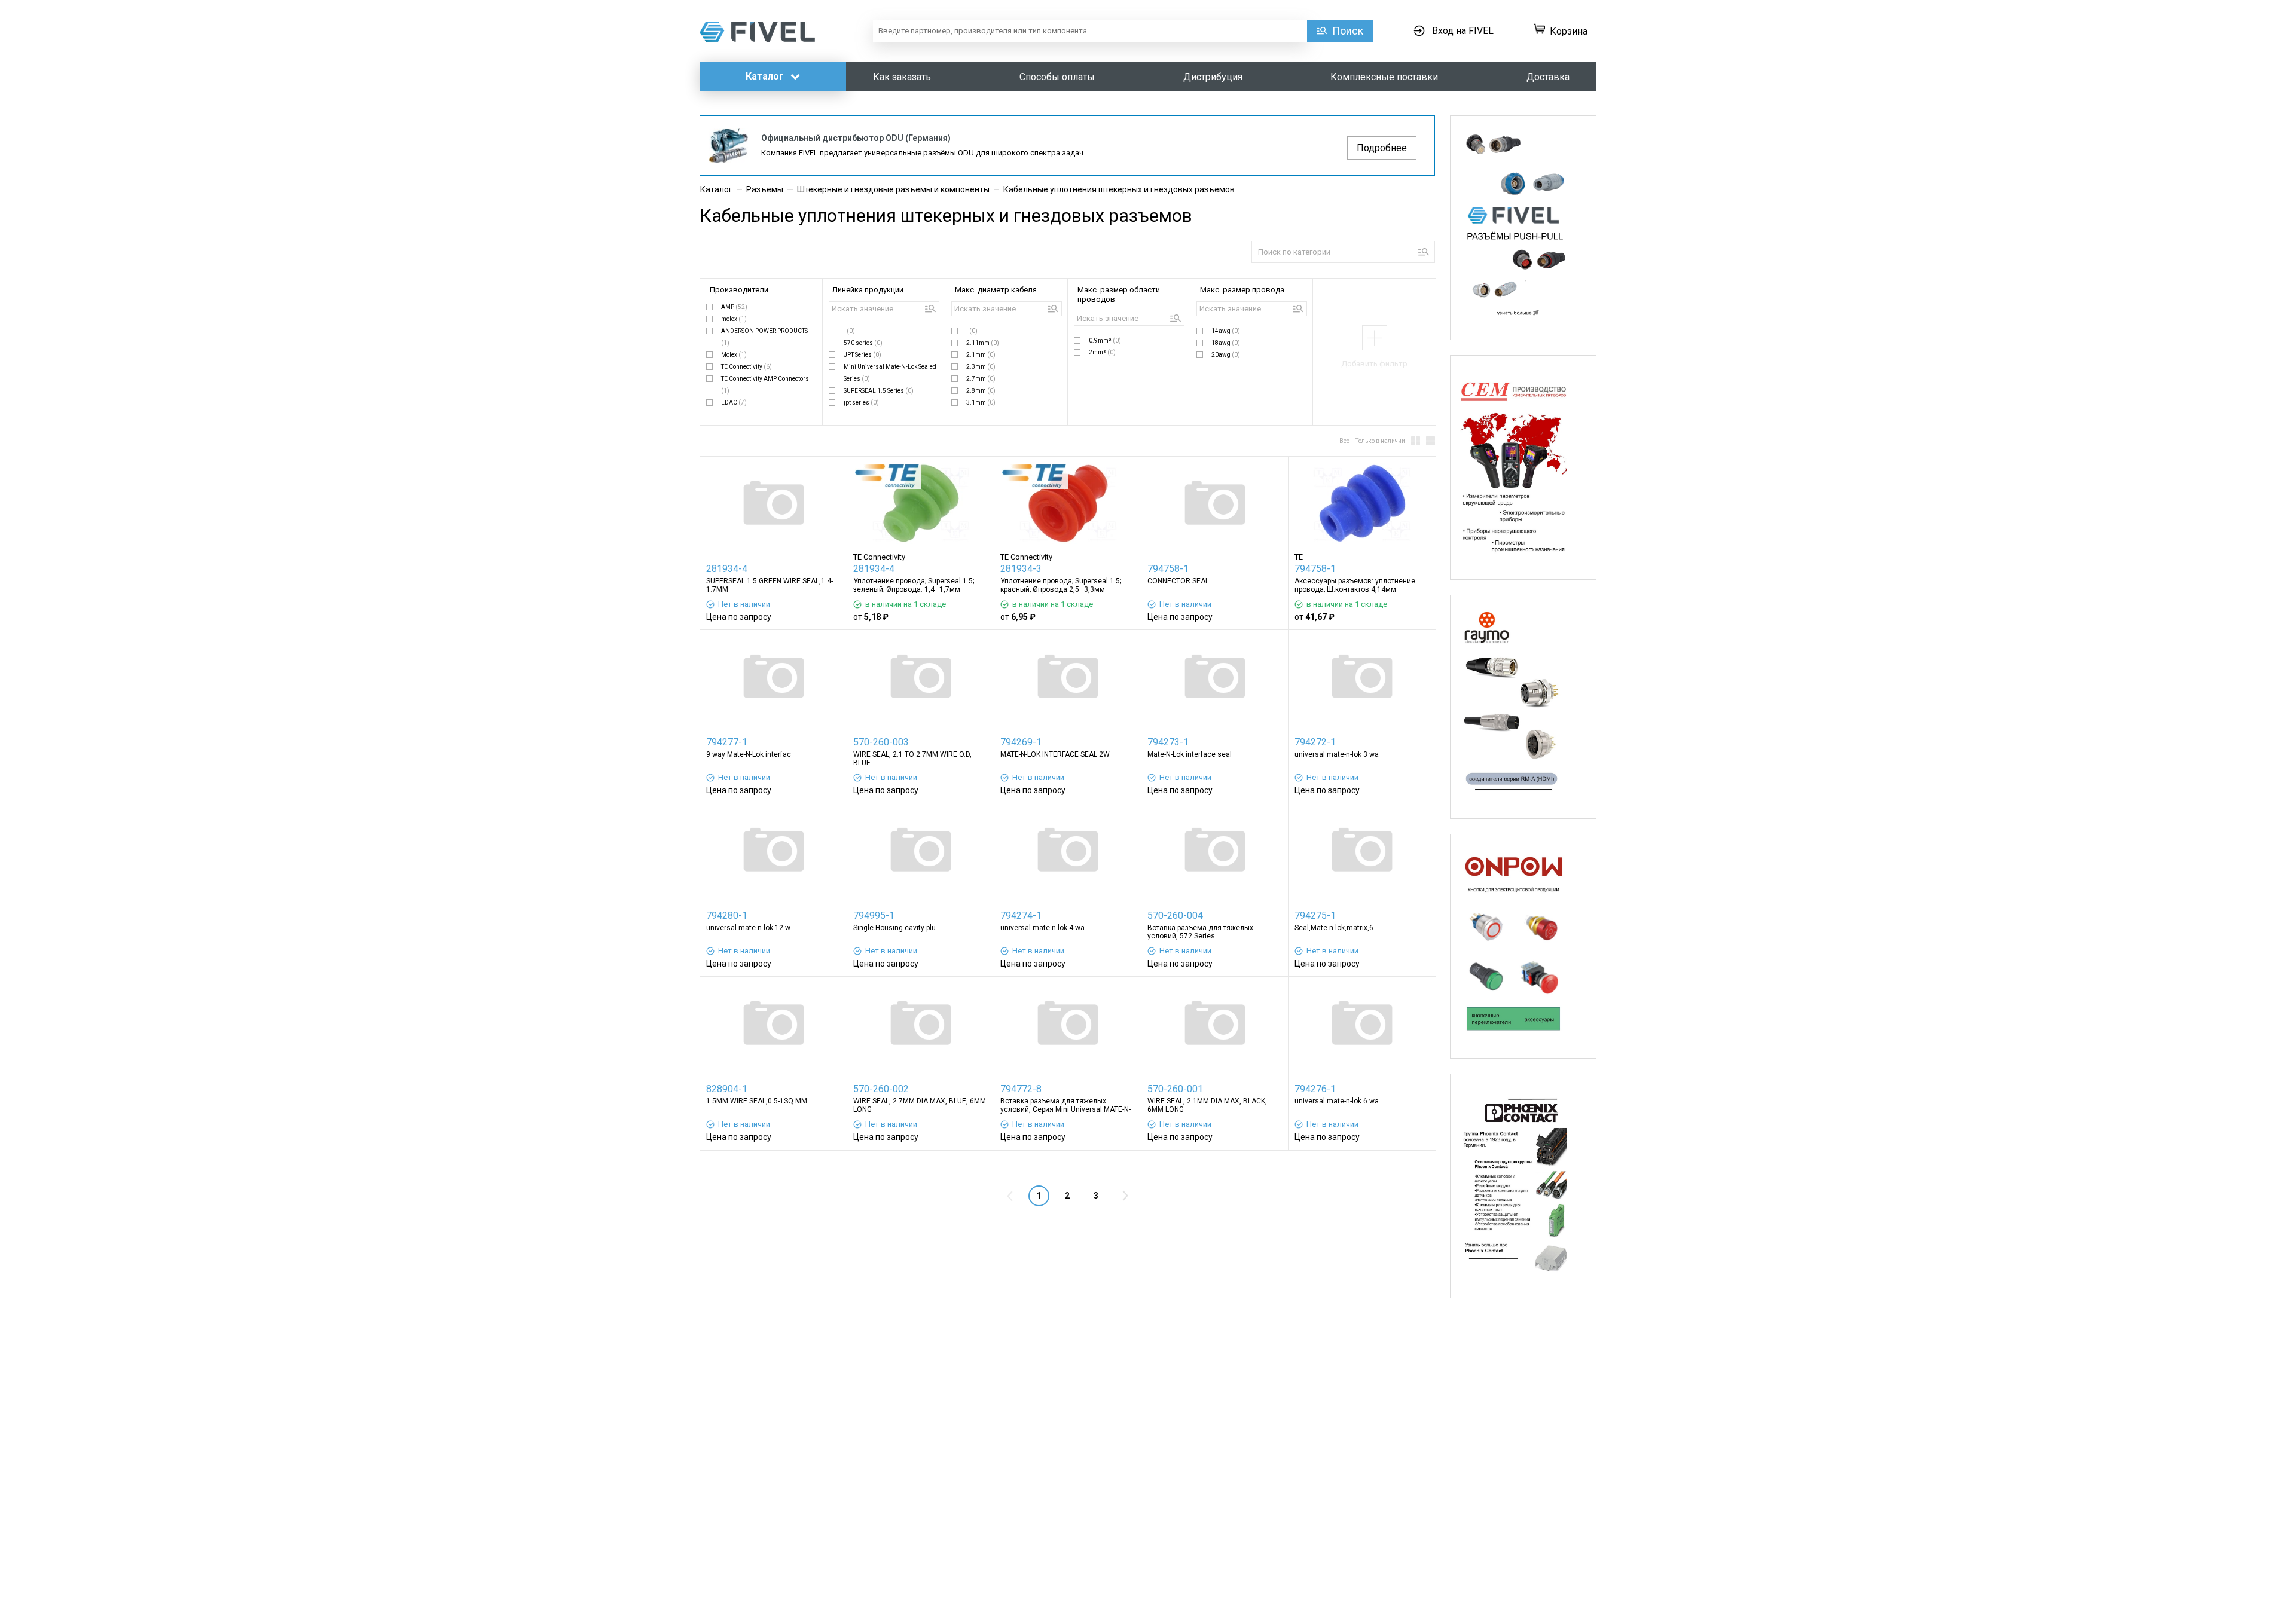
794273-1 (1168, 742)
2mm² (1102, 352)
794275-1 (1315, 915)
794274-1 (1021, 915)
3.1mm (981, 403)
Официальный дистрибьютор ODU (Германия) (856, 138)
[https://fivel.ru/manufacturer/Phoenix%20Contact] (1523, 1186)
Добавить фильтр (1374, 364)
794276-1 (1315, 1089)
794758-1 (1168, 569)
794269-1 (1021, 742)
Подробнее (1382, 148)
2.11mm (983, 343)
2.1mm (981, 355)
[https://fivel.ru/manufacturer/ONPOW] (1523, 946)
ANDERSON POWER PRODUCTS (764, 337)
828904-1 (727, 1089)
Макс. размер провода (1242, 290)
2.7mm (981, 379)
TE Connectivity (746, 367)
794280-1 (727, 915)
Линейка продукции (868, 290)
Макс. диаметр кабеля (996, 290)
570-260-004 (1175, 915)
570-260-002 (881, 1089)
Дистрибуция (1213, 77)
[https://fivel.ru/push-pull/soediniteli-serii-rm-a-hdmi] (1523, 707)
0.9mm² (1105, 340)
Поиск (1348, 31)
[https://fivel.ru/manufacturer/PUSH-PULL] (1523, 228)
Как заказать (902, 77)
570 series (863, 343)
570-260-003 (881, 742)
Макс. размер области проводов (1119, 294)
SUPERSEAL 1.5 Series (879, 391)
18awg (1226, 343)
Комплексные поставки (1384, 77)
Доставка (1548, 77)
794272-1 (1315, 742)
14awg (1226, 331)
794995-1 (874, 915)
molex (734, 319)
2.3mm (981, 367)
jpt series (861, 403)
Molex (734, 355)
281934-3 (1021, 569)
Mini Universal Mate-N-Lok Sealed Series (890, 373)
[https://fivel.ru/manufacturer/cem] (1523, 467)
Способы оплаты (1057, 77)
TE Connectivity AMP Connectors (765, 385)
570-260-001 (1175, 1089)
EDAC (734, 403)
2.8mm (981, 391)
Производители (739, 290)
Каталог (766, 76)
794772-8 (1021, 1089)
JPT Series (862, 355)
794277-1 (727, 742)
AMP (734, 307)
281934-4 (727, 569)
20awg (1226, 355)
